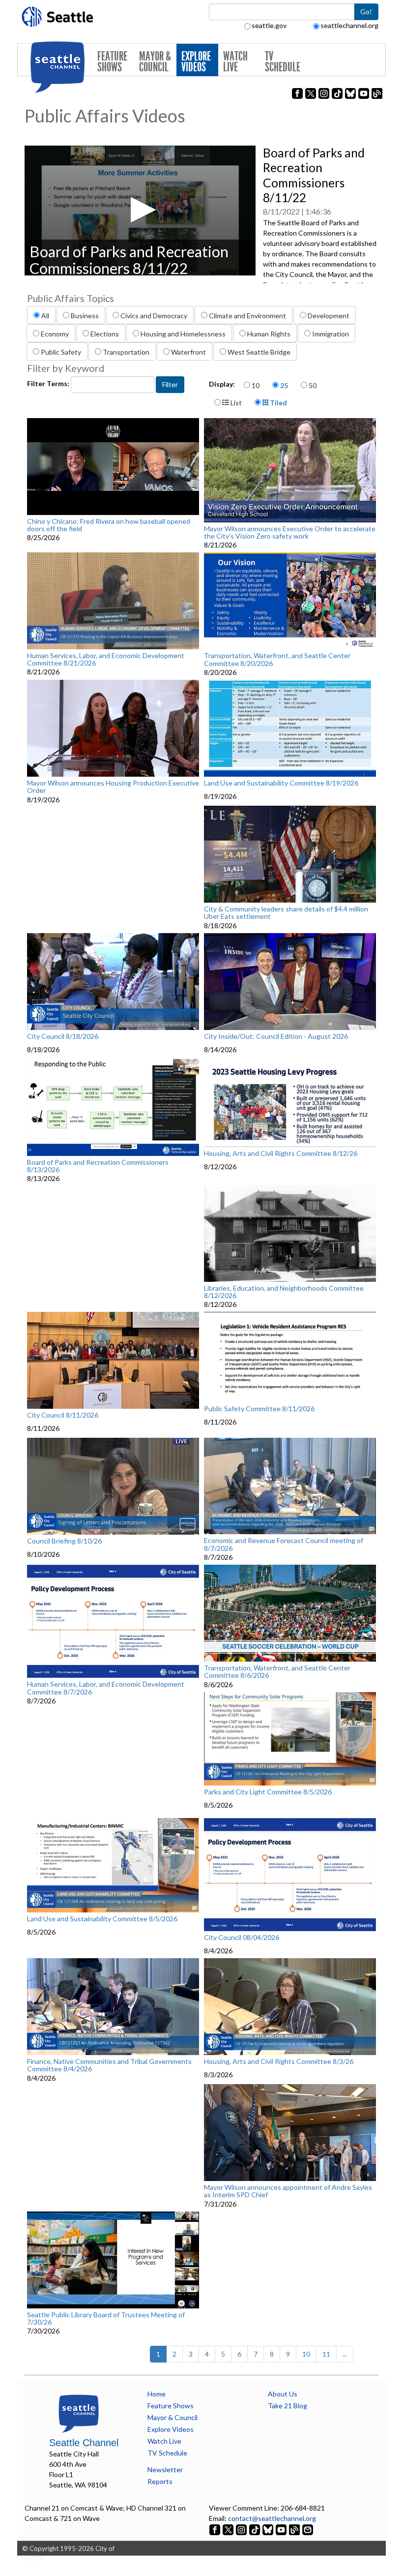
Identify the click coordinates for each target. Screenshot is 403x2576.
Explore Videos (196, 62)
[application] (140, 211)
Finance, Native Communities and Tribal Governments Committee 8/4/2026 (109, 2065)
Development (329, 316)
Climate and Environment (247, 316)
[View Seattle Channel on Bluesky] (268, 2529)
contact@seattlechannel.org (272, 2518)
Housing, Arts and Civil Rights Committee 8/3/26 (279, 2061)
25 (284, 385)
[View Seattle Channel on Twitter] (229, 2529)
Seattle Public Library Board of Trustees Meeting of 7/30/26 (106, 2318)
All (45, 316)
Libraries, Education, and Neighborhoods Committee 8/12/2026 (284, 1292)
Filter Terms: (49, 383)
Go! (366, 12)
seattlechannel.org (349, 25)
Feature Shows (112, 62)
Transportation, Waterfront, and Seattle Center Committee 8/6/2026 (277, 1672)
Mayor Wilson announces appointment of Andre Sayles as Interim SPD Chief (288, 2191)
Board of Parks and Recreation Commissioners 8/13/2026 (98, 1166)
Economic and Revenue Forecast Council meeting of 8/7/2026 (284, 1544)
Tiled (278, 403)
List (235, 403)
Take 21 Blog (288, 2406)
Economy (55, 334)
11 (326, 2354)
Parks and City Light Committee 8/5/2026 (268, 1792)
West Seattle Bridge (259, 352)
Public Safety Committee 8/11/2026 (259, 1409)
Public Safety (61, 352)
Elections (105, 334)
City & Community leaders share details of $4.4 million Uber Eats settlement (286, 913)
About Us (283, 2394)
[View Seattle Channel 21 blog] (295, 2529)
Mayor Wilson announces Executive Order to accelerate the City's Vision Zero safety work (290, 532)
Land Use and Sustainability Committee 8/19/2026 (281, 783)
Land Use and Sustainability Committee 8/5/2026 (102, 1919)
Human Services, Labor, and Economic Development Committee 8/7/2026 (106, 1688)
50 (313, 385)
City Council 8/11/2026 (63, 1415)
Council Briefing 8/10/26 (64, 1541)
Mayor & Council (155, 62)
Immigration (331, 334)
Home (157, 2394)
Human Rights (269, 334)
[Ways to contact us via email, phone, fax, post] (308, 2529)
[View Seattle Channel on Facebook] (216, 2529)
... (345, 2354)
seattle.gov (269, 25)
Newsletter (165, 2470)
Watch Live (235, 62)
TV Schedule (283, 62)
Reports (160, 2481)
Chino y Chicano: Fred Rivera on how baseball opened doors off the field (109, 525)
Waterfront (188, 352)
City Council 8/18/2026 (63, 1036)
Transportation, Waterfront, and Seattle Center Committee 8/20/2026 (277, 659)
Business (85, 316)
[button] (140, 210)
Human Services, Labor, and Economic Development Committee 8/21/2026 (106, 659)
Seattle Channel (84, 2443)
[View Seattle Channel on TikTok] (255, 2529)
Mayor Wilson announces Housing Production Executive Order (113, 787)
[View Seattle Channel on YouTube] (282, 2529)
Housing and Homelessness (183, 334)
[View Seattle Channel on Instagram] (242, 2529)
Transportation (126, 352)
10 (256, 385)
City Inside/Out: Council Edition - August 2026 (276, 1036)
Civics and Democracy (154, 316)
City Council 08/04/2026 (242, 1938)
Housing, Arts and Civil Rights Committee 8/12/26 (281, 1153)
